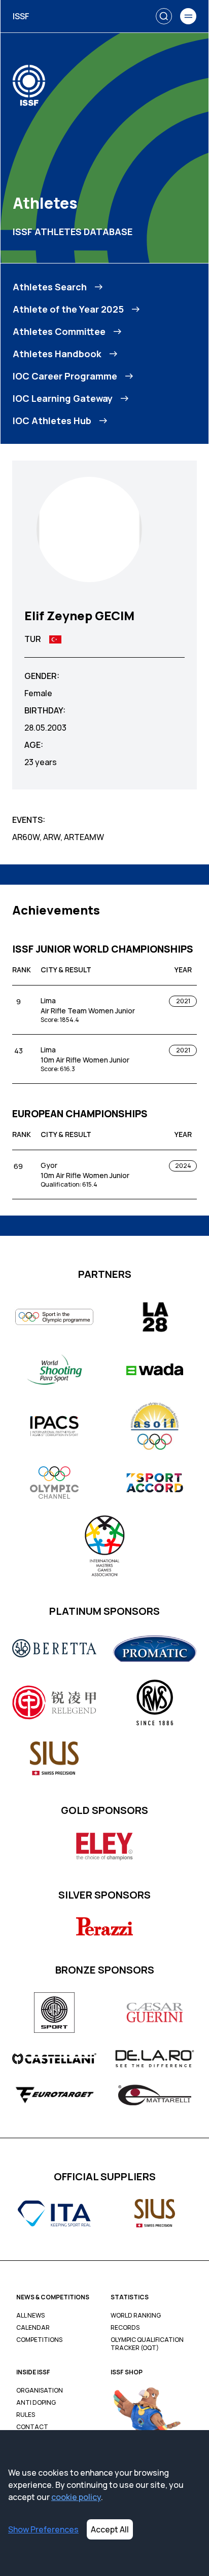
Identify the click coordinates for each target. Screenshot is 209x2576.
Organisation (40, 2391)
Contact (32, 2427)
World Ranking (136, 2316)
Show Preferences (43, 2529)
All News (30, 2316)
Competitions (39, 2340)
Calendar (33, 2328)
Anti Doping (36, 2403)
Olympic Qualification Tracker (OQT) (147, 2344)
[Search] (164, 16)
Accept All (110, 2529)
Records (125, 2328)
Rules (26, 2415)
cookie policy (76, 2497)
